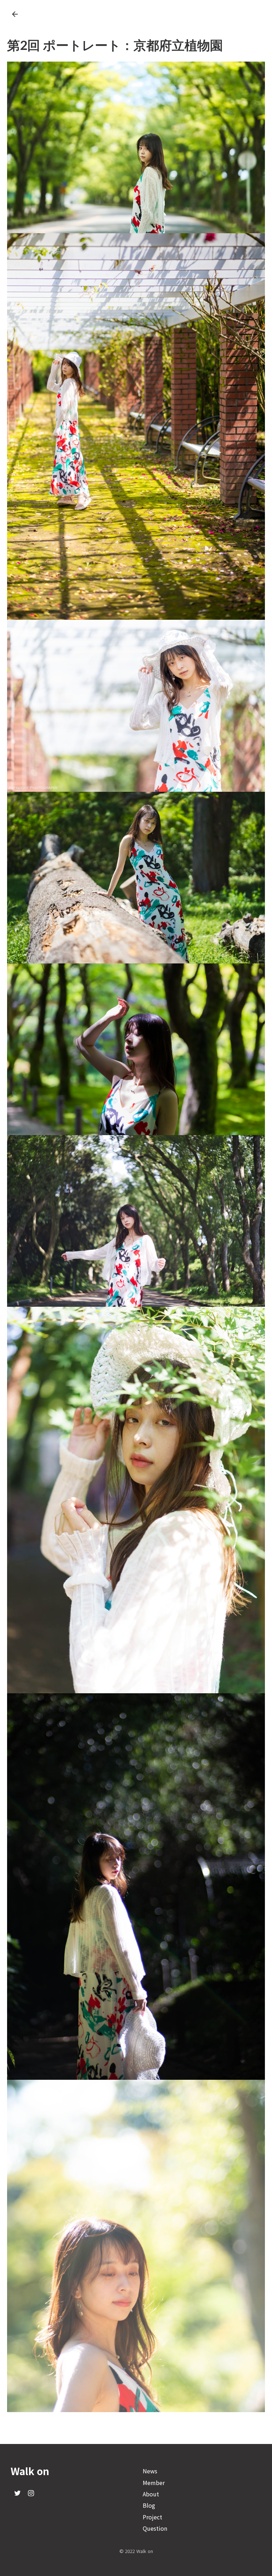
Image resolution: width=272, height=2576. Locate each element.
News (150, 2471)
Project (152, 2517)
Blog (149, 2505)
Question (155, 2528)
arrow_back (15, 14)
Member (154, 2483)
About (151, 2494)
